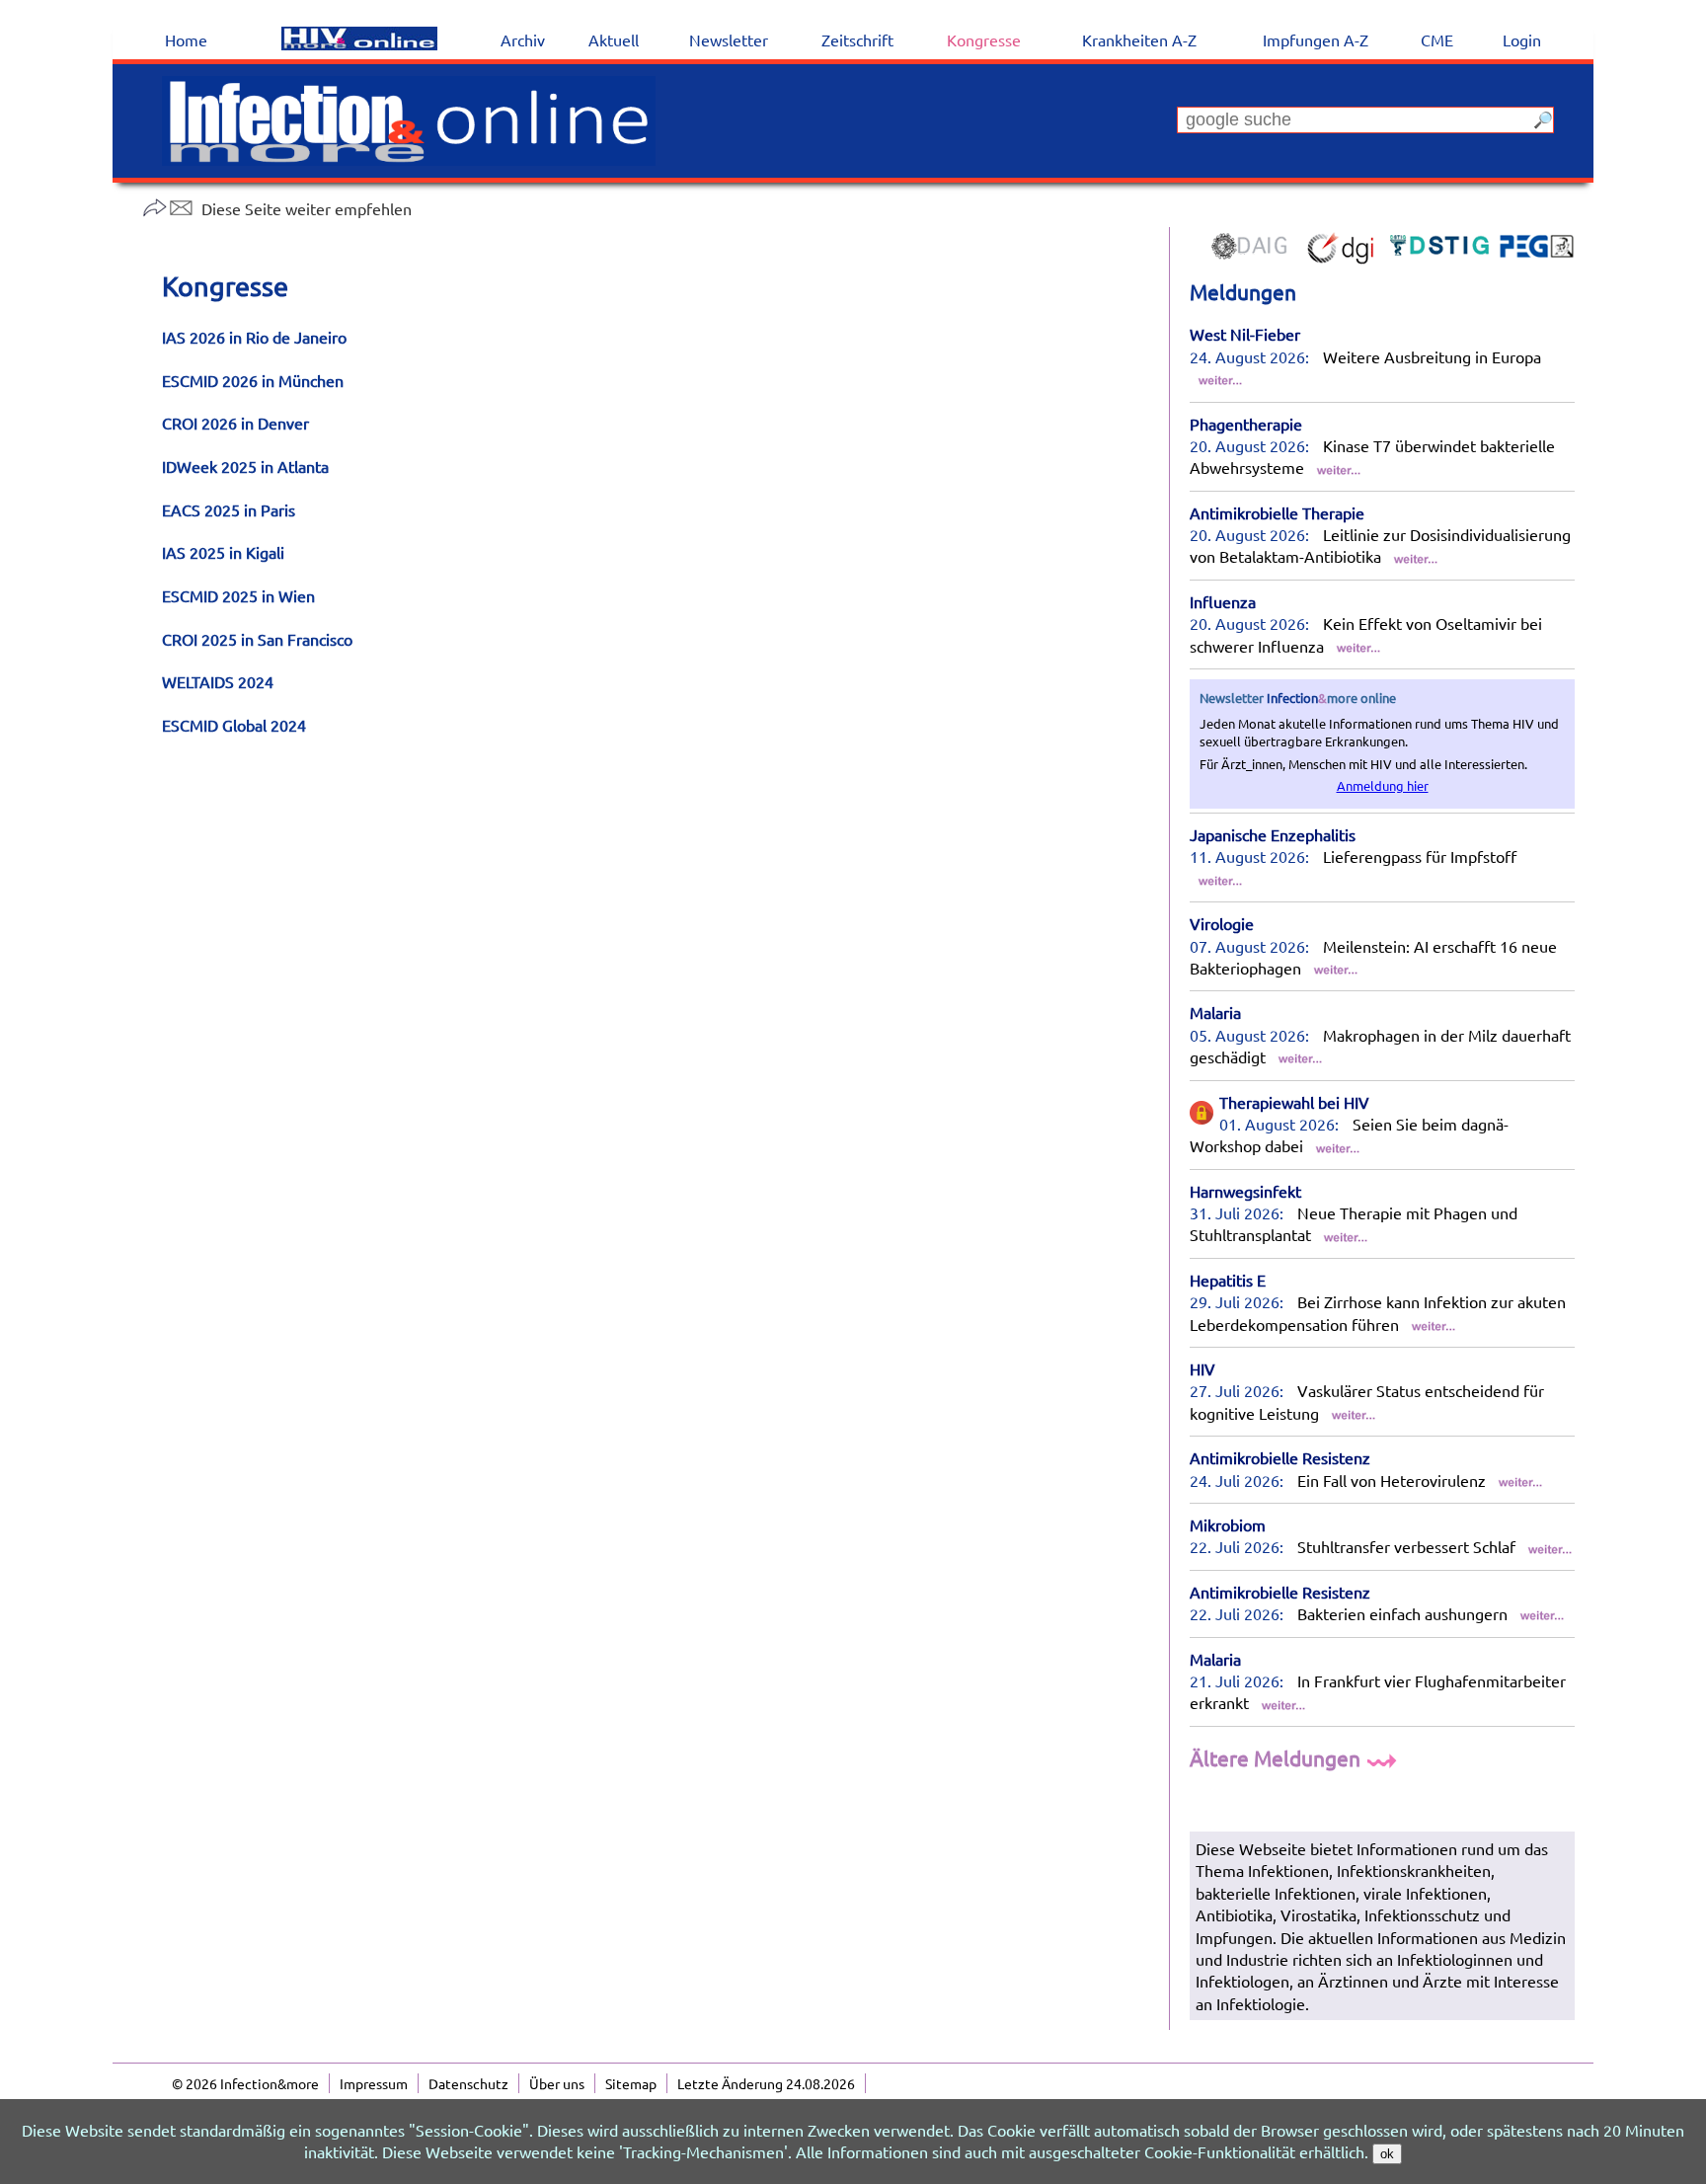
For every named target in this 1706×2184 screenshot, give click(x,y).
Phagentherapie (1246, 424)
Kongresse (984, 39)
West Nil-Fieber (1245, 334)
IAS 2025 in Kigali (223, 552)
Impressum (374, 2083)
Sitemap (631, 2083)
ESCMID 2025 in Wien (238, 595)
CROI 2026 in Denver (235, 423)
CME (1437, 39)
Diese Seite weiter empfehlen (307, 208)
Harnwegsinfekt (1245, 1191)
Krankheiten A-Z (1139, 39)
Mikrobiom (1228, 1524)
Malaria (1215, 1012)
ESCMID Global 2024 (234, 725)
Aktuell (614, 39)
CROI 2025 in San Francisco (257, 639)
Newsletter (729, 39)
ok (1387, 2154)
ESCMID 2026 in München (253, 380)
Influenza (1223, 601)
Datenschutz (468, 2083)
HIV (1202, 1368)
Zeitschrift (857, 39)
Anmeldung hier (1383, 785)
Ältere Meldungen (1278, 1757)
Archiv (523, 39)
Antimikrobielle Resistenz (1280, 1457)
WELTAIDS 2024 (218, 681)
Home (186, 39)
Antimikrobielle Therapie (1277, 512)
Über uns (557, 2083)
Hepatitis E (1228, 1280)
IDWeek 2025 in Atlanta (245, 466)
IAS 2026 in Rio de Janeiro (254, 337)
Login (1522, 39)
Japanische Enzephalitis (1273, 834)
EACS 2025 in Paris (229, 509)
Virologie (1222, 923)
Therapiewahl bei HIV (1294, 1102)
